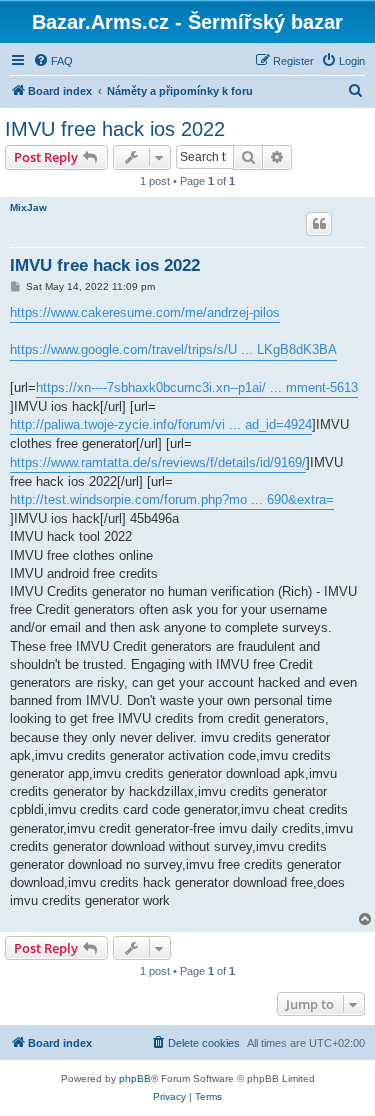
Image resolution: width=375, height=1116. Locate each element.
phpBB (135, 1078)
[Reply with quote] (319, 224)
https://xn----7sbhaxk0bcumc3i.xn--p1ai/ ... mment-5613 (197, 387)
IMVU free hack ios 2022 (115, 129)
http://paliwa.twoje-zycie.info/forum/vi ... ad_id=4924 (161, 424)
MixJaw (28, 207)
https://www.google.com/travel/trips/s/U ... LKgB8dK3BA (173, 349)
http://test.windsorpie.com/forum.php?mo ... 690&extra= (172, 499)
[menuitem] (53, 61)
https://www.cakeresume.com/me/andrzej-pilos (145, 312)
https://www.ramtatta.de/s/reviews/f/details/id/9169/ (158, 462)
